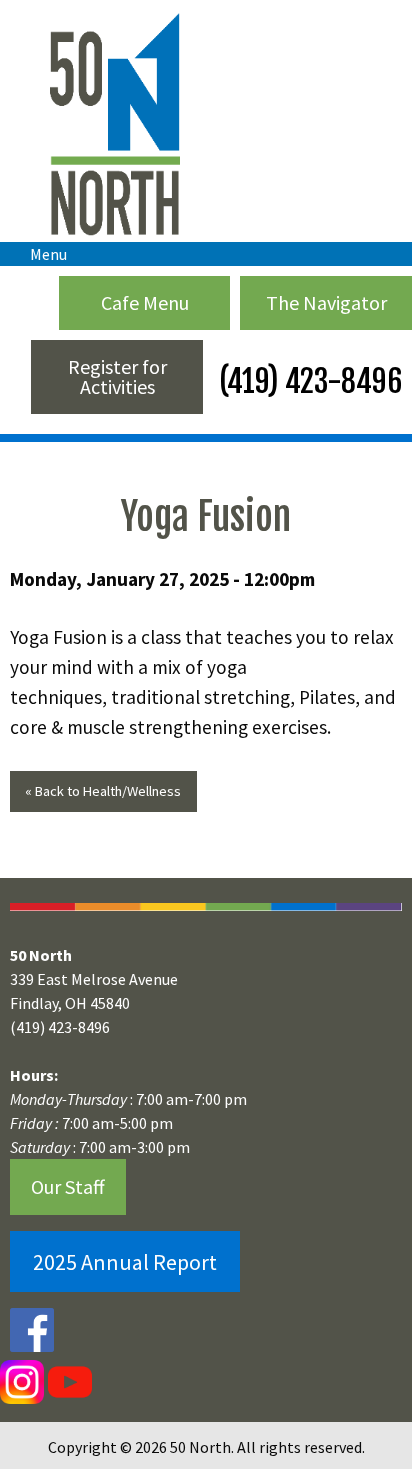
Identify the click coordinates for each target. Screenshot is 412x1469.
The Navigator (326, 302)
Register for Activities (117, 376)
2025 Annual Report (125, 1262)
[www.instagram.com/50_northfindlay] (22, 1381)
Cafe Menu (145, 302)
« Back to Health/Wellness (103, 791)
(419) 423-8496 (307, 381)
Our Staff (68, 1186)
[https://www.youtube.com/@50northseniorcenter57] (68, 1381)
